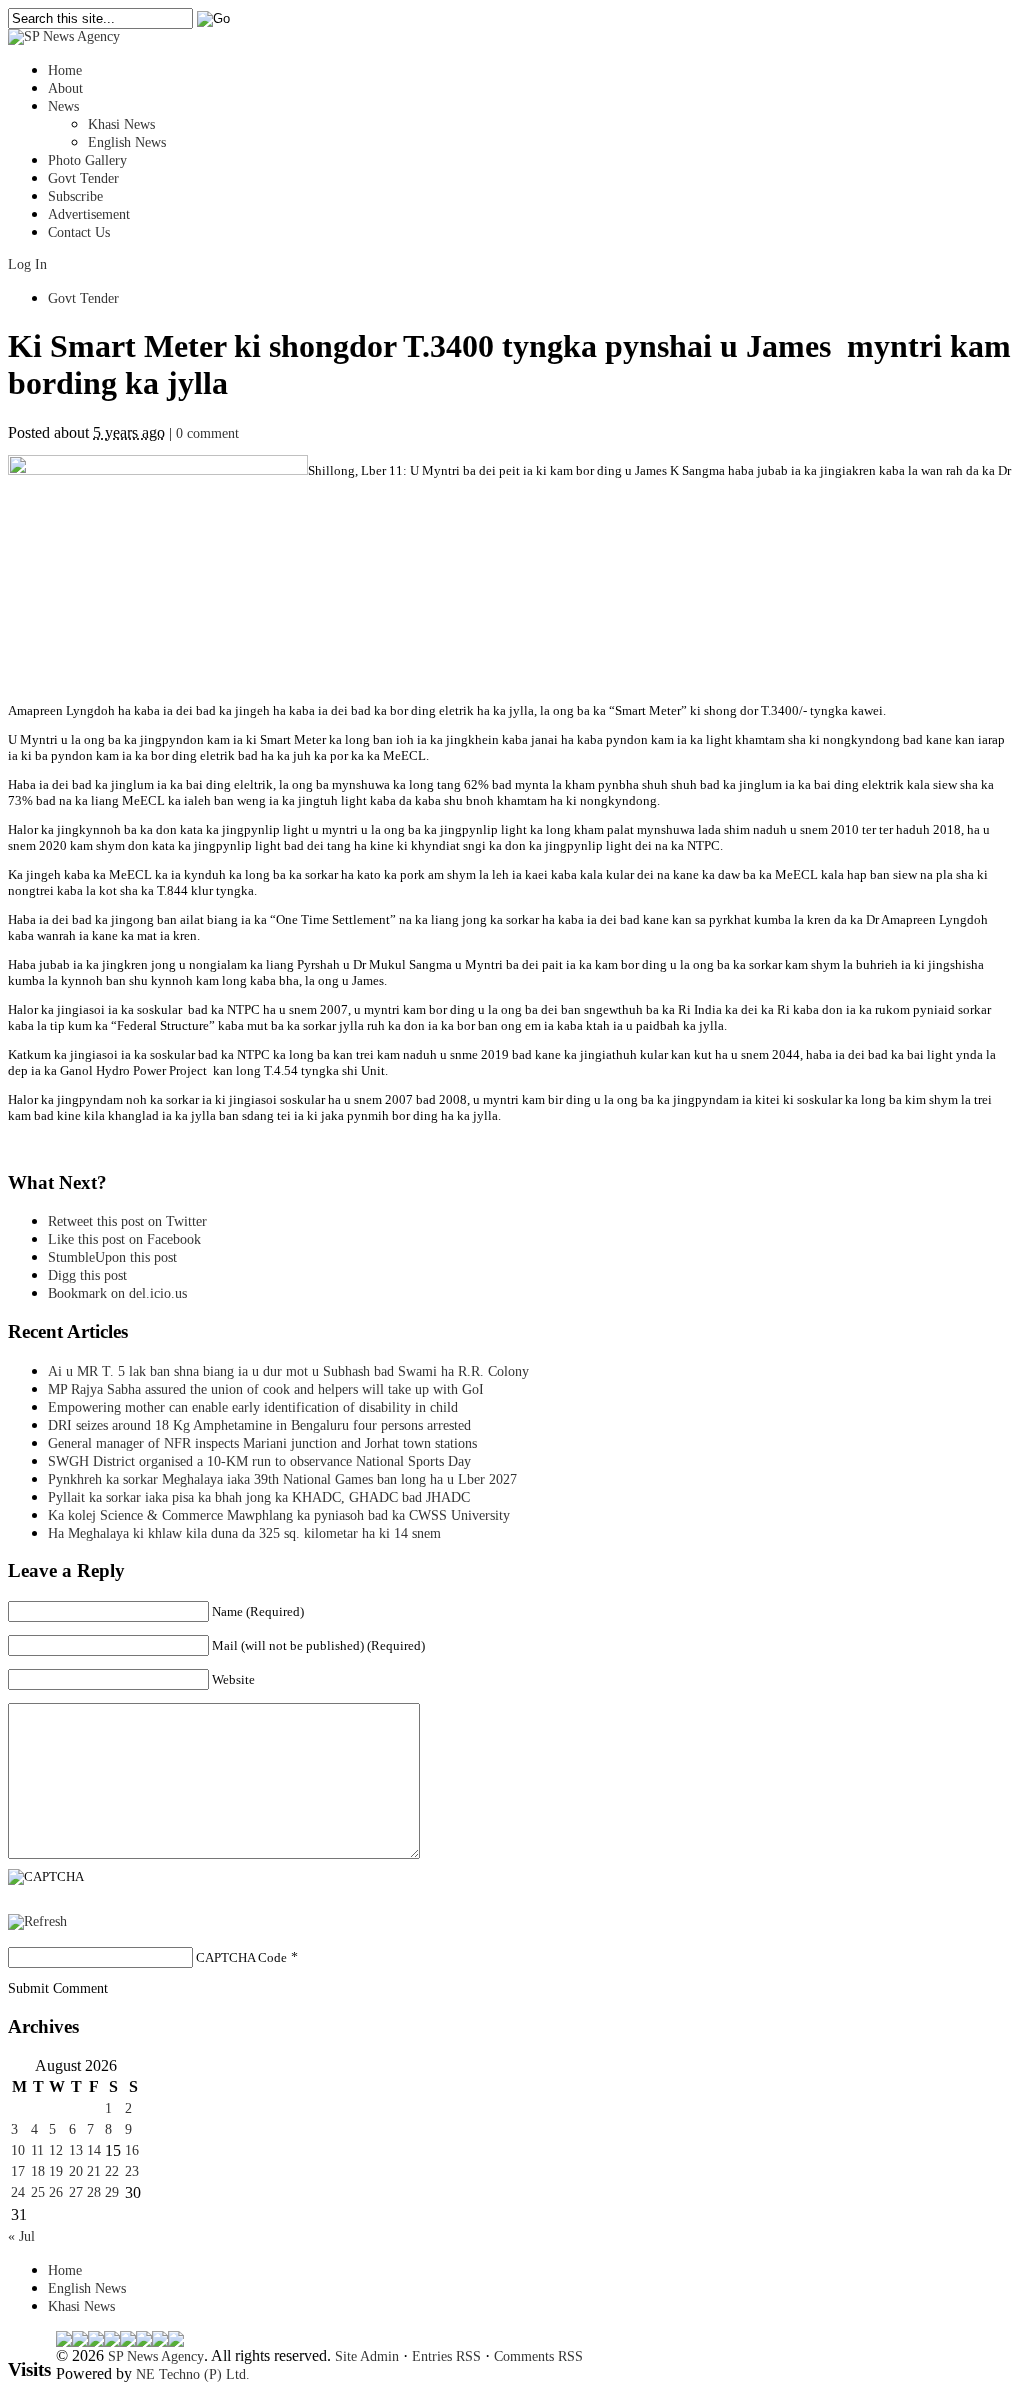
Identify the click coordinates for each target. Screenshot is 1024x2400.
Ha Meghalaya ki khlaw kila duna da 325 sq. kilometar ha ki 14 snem (244, 1533)
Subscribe (75, 196)
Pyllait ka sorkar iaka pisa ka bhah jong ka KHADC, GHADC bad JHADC (259, 1497)
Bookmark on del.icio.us (117, 1293)
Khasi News (121, 124)
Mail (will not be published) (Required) (318, 1645)
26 (56, 2192)
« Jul (21, 2236)
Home (65, 70)
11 (37, 2150)
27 (76, 2192)
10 (18, 2150)
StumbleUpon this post (112, 1257)
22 (112, 2171)
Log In (27, 264)
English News (127, 142)
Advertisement (89, 214)
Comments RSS (538, 2356)
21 (94, 2171)
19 (56, 2171)
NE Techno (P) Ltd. (193, 2374)
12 (56, 2150)
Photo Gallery (87, 160)
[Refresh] (37, 1921)
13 (76, 2150)
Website (233, 1679)
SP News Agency (156, 2356)
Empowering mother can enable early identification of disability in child (253, 1407)
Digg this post (87, 1275)
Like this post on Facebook (124, 1239)
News (63, 106)
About (65, 88)
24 (18, 2192)
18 (38, 2171)
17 (18, 2171)
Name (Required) (258, 1611)
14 (94, 2150)
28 (94, 2192)
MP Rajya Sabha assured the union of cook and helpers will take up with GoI (266, 1389)
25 (38, 2192)
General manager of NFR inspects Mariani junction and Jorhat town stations (262, 1443)
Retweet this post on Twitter (127, 1221)
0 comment (207, 433)
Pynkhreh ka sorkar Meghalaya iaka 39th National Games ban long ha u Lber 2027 (282, 1479)
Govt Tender (83, 178)
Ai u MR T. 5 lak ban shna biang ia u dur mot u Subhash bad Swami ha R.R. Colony (288, 1371)
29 (112, 2192)
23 (132, 2171)
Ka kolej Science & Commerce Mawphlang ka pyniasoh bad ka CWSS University (279, 1515)
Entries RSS (446, 2356)
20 (76, 2171)
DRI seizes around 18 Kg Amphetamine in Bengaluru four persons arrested (259, 1425)
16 (132, 2150)
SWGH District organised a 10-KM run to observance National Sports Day (259, 1461)
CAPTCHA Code (241, 1957)
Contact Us (79, 232)
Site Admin (367, 2356)
